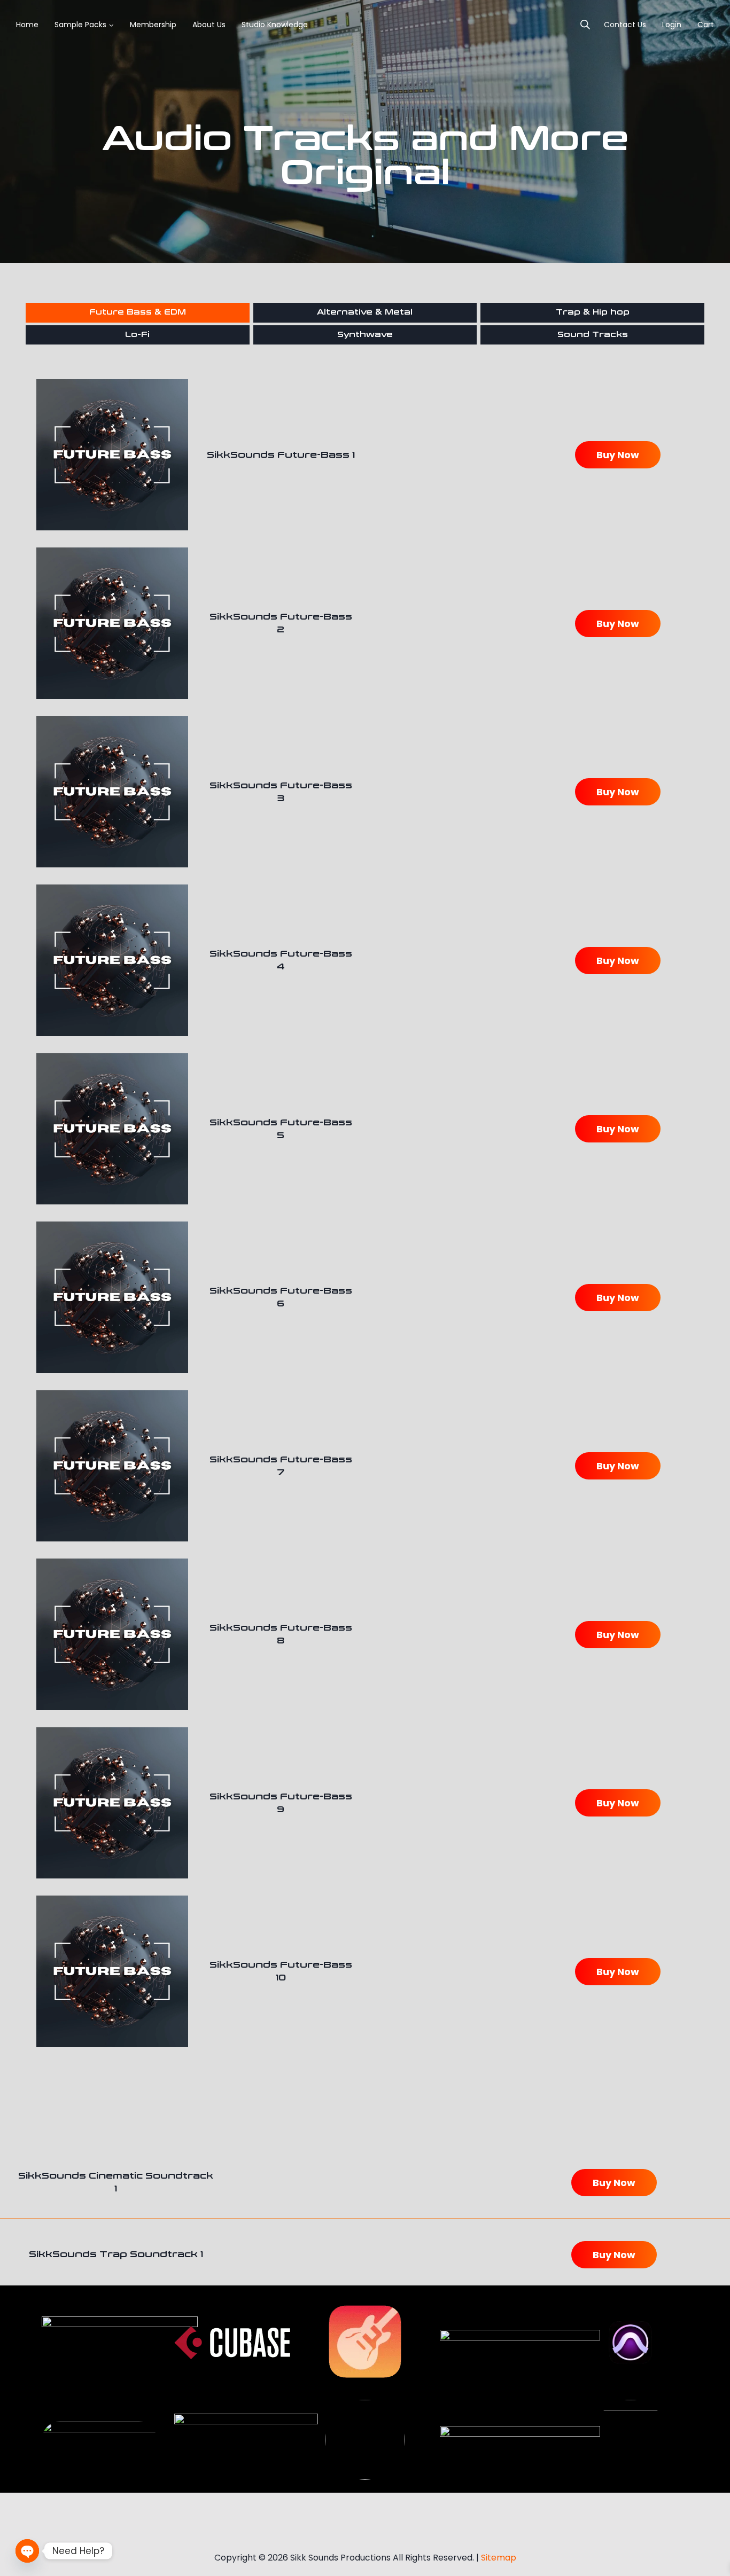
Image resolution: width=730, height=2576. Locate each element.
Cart (706, 25)
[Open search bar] (585, 25)
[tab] (138, 312)
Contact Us (625, 25)
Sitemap (499, 2558)
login (672, 25)
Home (27, 25)
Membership (153, 25)
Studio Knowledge (275, 25)
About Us (209, 25)
